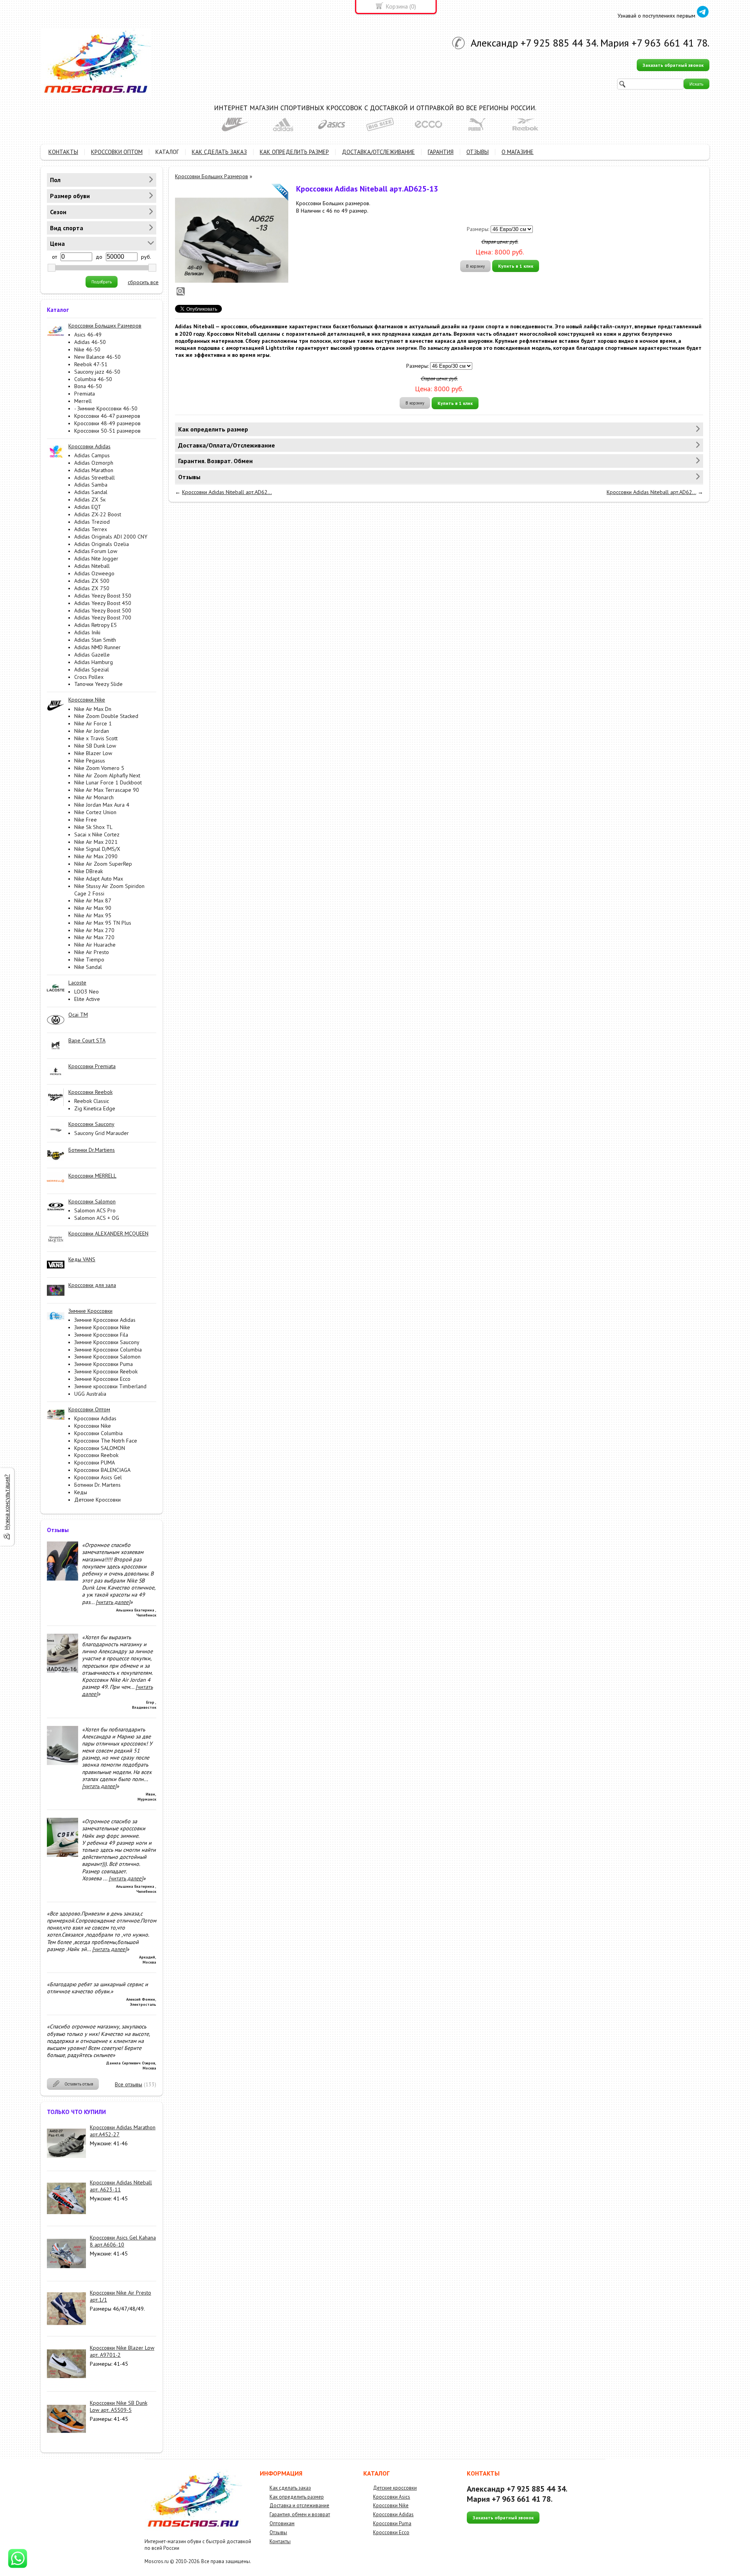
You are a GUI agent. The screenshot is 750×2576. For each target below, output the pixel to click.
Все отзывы (129, 2084)
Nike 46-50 (87, 349)
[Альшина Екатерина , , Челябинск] (62, 1579)
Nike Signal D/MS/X (97, 849)
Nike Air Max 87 (93, 900)
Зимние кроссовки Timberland (110, 1386)
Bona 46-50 (88, 386)
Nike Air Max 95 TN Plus (103, 923)
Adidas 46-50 (90, 342)
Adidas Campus (92, 455)
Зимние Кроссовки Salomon (107, 1357)
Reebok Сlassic (92, 1101)
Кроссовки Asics (392, 2497)
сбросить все (143, 282)
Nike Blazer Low (93, 753)
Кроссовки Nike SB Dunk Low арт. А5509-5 (119, 2406)
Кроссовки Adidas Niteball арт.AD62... (227, 492)
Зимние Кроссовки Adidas (105, 1320)
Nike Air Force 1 (93, 723)
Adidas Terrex (91, 529)
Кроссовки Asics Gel (98, 1477)
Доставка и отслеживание (299, 2505)
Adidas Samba (91, 485)
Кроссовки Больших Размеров (212, 176)
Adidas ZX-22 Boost (98, 514)
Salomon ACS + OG (97, 1218)
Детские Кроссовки (97, 1500)
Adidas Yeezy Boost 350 (103, 596)
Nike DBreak (88, 871)
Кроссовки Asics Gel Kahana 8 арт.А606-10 (123, 2241)
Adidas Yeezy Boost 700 (103, 618)
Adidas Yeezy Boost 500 (103, 610)
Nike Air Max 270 (94, 930)
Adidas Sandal (91, 492)
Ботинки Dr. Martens (97, 1485)
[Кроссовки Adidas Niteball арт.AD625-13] (232, 240)
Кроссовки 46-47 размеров (107, 416)
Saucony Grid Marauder (102, 1133)
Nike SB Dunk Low (95, 746)
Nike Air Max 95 (93, 915)
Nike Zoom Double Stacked (106, 716)
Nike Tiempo (89, 960)
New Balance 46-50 (97, 357)
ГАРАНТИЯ (441, 152)
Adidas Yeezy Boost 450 (103, 603)
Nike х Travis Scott (96, 738)
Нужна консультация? (7, 1502)
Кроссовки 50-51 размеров (107, 431)
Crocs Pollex (89, 677)
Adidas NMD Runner (97, 647)
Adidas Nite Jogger (96, 559)
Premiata (85, 394)
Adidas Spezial (92, 670)
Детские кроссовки (395, 2488)
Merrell (83, 401)
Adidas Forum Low (96, 551)
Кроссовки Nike (93, 1426)
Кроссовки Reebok (96, 1455)
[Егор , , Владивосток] (62, 1671)
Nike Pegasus (90, 761)
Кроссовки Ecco (391, 2532)
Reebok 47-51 (91, 364)
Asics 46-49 (88, 335)
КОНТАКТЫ (63, 152)
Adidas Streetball (95, 478)
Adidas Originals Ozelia (102, 544)
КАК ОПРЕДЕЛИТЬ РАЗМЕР (294, 152)
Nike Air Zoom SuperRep (103, 864)
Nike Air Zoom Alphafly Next (107, 775)
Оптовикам (282, 2523)
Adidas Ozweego (94, 573)
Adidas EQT (88, 507)
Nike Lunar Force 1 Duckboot (108, 782)
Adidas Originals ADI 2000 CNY (111, 537)
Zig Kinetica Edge (95, 1108)
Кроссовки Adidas (95, 1418)
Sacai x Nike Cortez (97, 834)
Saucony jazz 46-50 (97, 372)
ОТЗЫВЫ (478, 152)
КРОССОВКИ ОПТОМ (117, 152)
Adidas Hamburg (94, 662)
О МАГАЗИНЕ (518, 152)
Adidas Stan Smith (95, 640)
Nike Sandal (88, 967)
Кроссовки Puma (392, 2523)
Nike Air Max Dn (93, 709)
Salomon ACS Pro (95, 1210)
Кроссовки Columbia (98, 1433)
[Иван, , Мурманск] (62, 1763)
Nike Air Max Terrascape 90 (107, 790)
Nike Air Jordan (92, 731)
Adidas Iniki (87, 632)
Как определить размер (297, 2497)
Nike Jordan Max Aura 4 (102, 805)
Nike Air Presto (92, 952)
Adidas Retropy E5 (96, 625)
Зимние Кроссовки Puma (104, 1364)
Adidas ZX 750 (92, 588)
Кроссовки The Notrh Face (106, 1441)
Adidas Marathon (94, 470)
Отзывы (278, 2532)
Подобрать (102, 282)
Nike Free (86, 820)
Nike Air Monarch (94, 797)
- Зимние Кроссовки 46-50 (106, 408)
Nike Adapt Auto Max (99, 879)
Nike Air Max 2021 (96, 842)
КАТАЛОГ (167, 152)
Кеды (81, 1492)
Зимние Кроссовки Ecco (102, 1379)
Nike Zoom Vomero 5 (99, 768)
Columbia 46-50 (93, 379)
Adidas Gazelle (92, 655)
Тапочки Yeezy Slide (98, 684)
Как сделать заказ (290, 2488)
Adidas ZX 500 (92, 581)
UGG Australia (90, 1394)
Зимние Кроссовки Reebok (106, 1371)
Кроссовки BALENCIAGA (102, 1470)
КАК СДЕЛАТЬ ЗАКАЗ (219, 152)
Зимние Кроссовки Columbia (108, 1350)
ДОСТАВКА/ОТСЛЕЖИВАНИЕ (378, 152)
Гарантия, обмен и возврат (300, 2514)
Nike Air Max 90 (93, 908)
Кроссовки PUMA (95, 1463)
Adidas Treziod (92, 522)
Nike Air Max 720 (94, 937)
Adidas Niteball (92, 566)
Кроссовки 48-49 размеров (107, 423)
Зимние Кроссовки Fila (101, 1335)
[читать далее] (113, 1602)
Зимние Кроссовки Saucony (107, 1342)
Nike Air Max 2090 (96, 856)
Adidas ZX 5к (90, 499)
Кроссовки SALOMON (100, 1448)
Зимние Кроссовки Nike (102, 1327)
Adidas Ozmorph (94, 463)
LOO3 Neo (87, 992)
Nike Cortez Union (95, 812)
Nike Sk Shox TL (93, 827)
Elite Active (87, 999)
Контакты (280, 2541)
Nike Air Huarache (95, 945)
